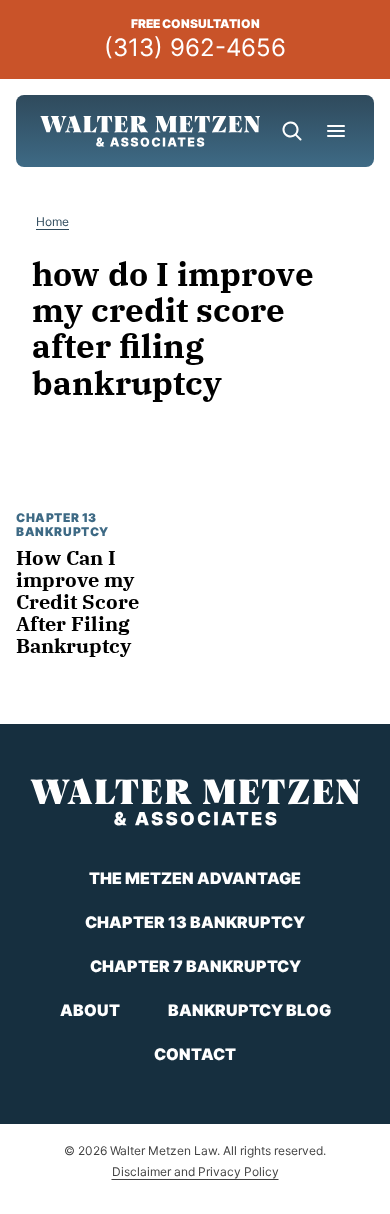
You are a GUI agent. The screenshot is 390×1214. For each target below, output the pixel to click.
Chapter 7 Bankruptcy (195, 966)
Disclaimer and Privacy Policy (195, 1171)
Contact (195, 1054)
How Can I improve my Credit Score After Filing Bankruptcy (77, 601)
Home (52, 221)
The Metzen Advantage (195, 878)
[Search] (292, 131)
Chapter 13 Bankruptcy (62, 524)
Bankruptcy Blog (249, 1010)
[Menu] (336, 131)
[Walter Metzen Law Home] (150, 131)
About (90, 1010)
